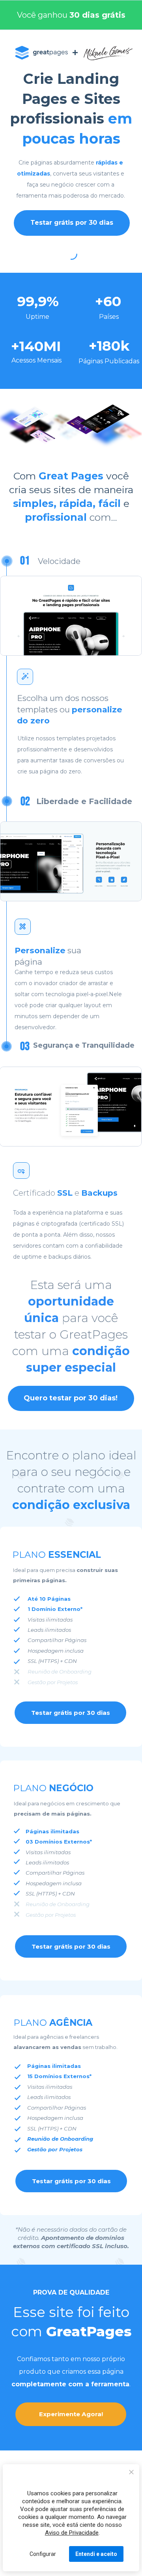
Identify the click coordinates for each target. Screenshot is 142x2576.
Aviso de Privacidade (72, 2533)
